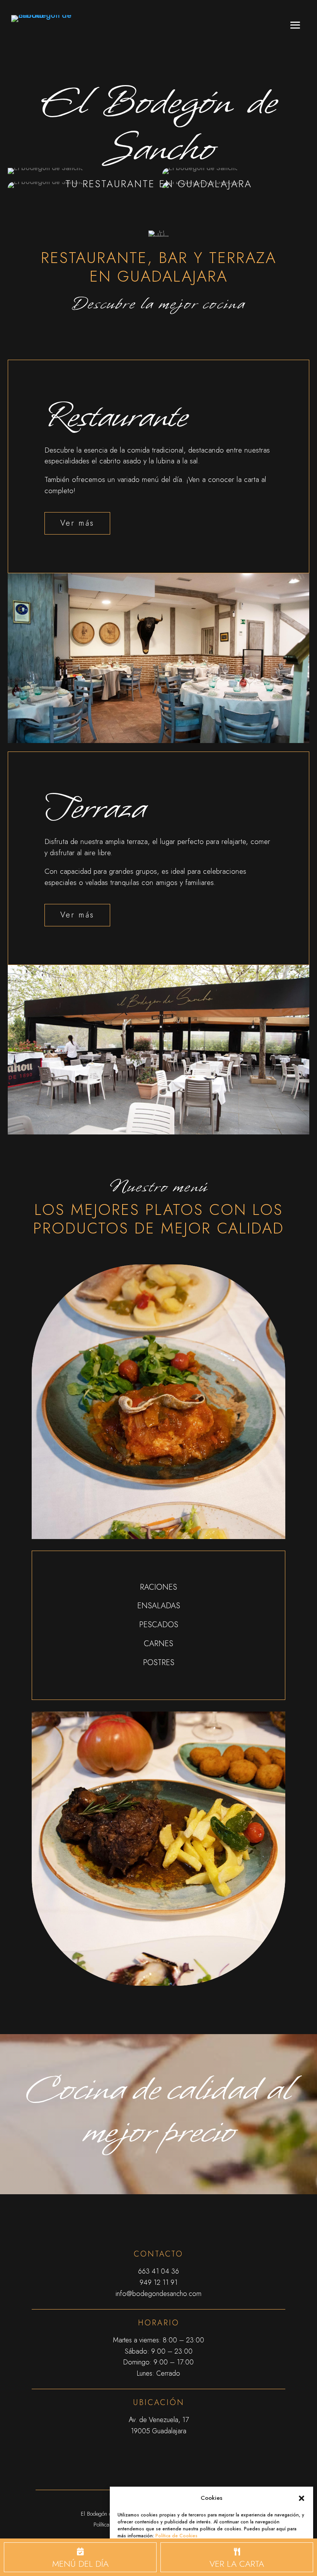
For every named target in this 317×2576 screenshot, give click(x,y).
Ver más (77, 523)
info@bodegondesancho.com (158, 2294)
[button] (302, 2498)
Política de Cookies (176, 2536)
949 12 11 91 (158, 2282)
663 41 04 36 (158, 2271)
